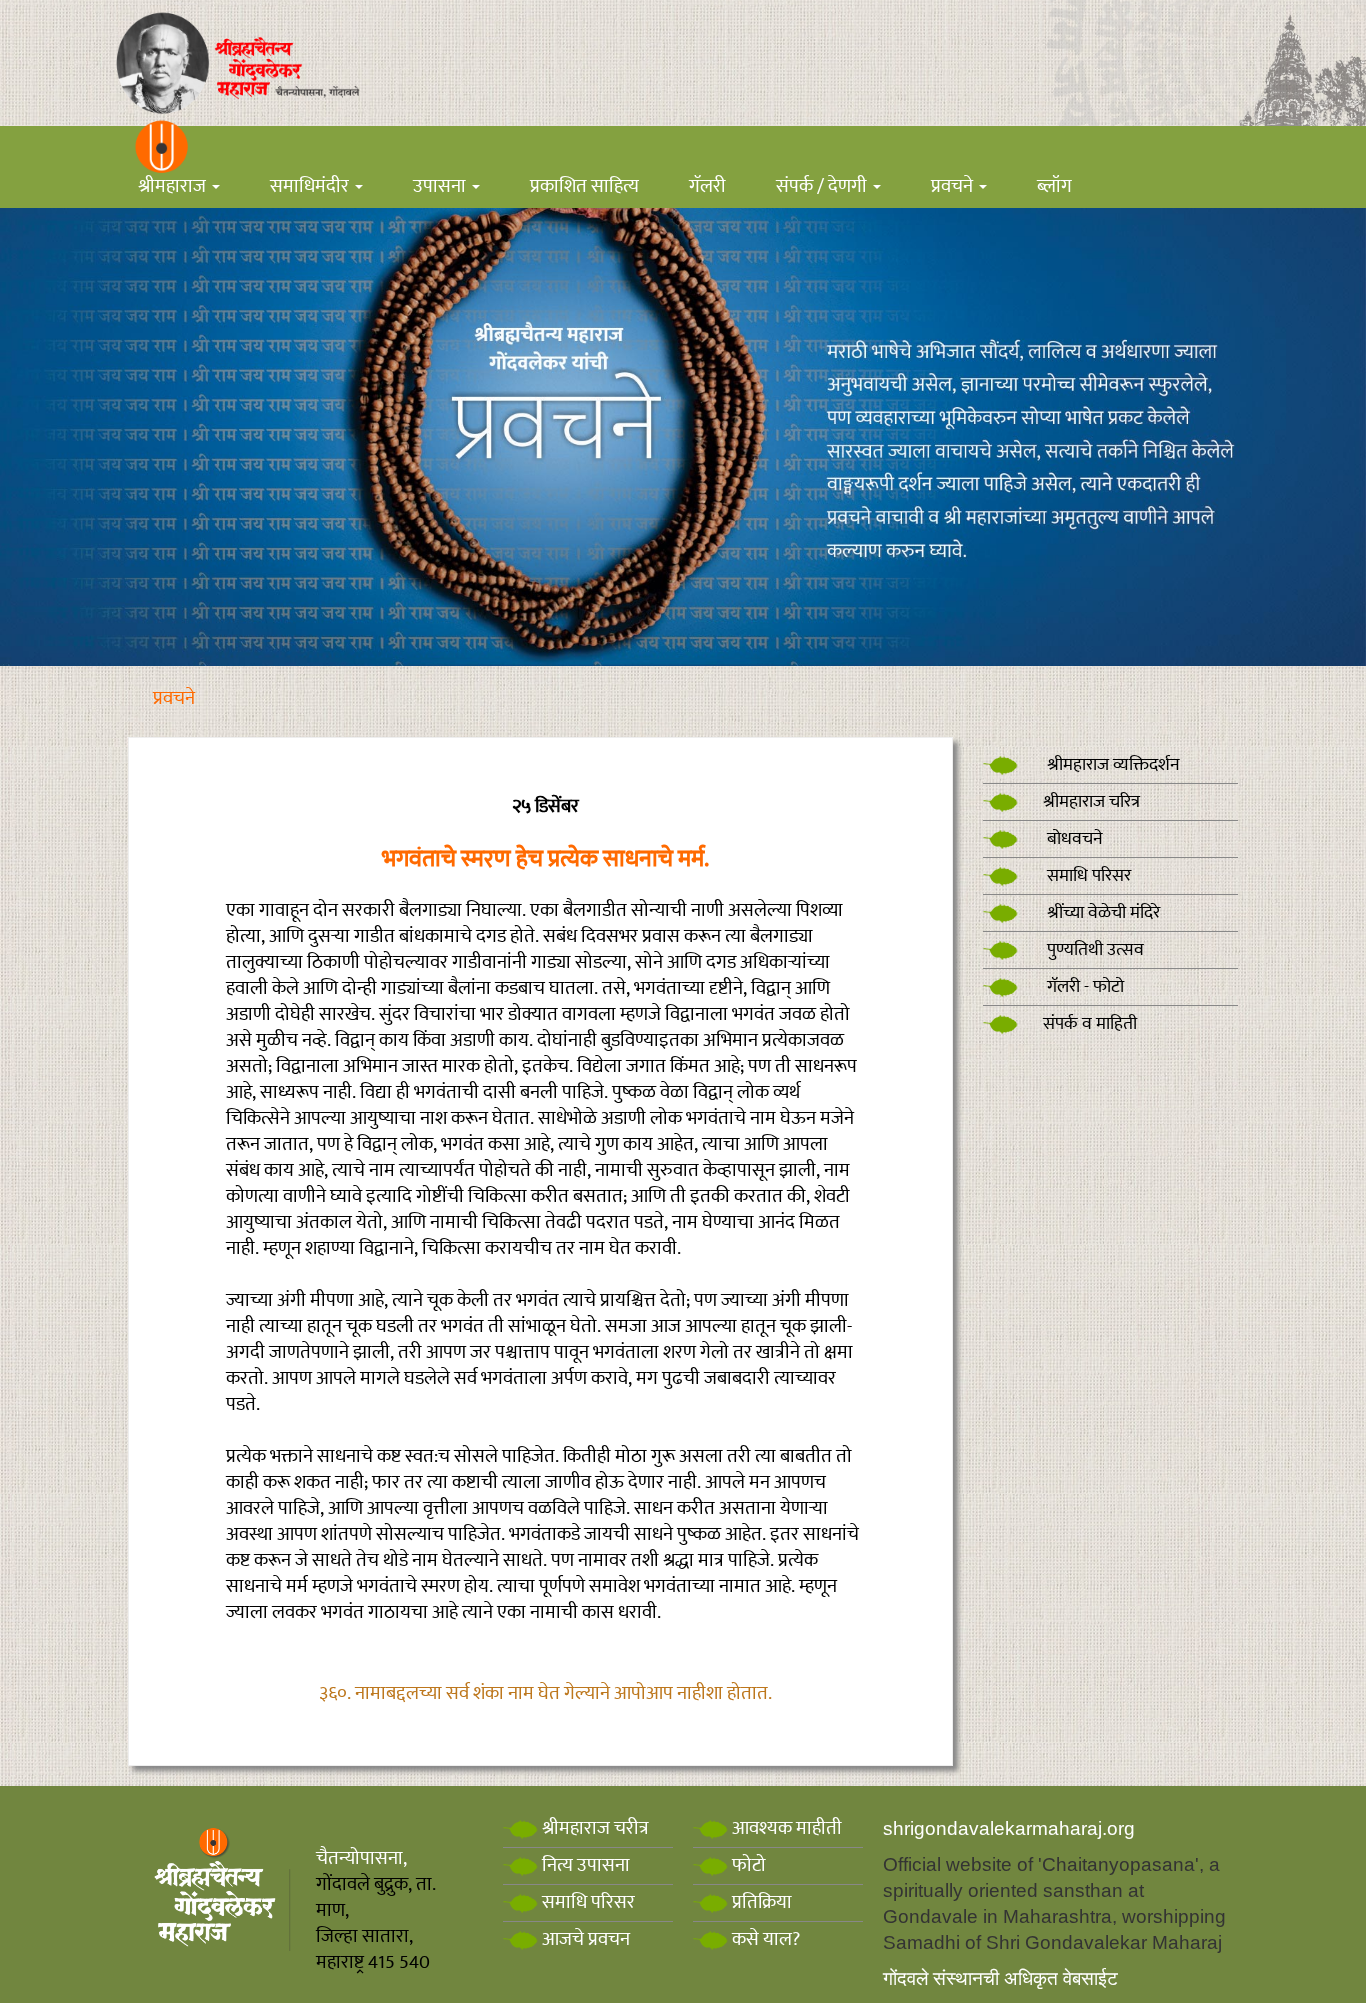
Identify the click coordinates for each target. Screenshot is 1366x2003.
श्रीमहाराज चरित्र (1091, 802)
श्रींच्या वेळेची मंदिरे (1101, 913)
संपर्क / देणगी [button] (823, 186)
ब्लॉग (1054, 186)
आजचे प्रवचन (584, 1939)
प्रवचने (174, 698)
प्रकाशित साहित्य (584, 186)
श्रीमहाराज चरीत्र (593, 1828)
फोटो (747, 1865)
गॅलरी (707, 186)
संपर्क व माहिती (1090, 1024)
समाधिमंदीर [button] (311, 186)
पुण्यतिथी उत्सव (1093, 950)
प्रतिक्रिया (760, 1902)
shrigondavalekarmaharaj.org (1009, 1828)
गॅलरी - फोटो (1083, 987)
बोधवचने (1073, 839)
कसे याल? (764, 1939)
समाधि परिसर (1087, 876)
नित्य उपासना (584, 1865)
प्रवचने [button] (954, 186)
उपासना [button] (441, 186)
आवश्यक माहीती (785, 1828)
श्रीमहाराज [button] (174, 186)
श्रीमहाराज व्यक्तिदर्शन (1111, 765)
